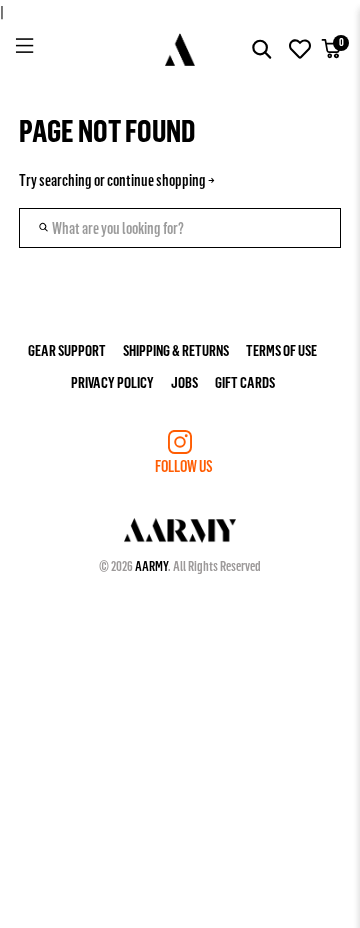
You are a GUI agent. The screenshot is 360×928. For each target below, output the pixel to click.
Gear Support (67, 349)
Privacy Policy (112, 381)
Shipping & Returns (176, 349)
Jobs (184, 381)
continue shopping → (161, 179)
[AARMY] (180, 49)
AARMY (151, 565)
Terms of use (281, 349)
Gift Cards (245, 381)
